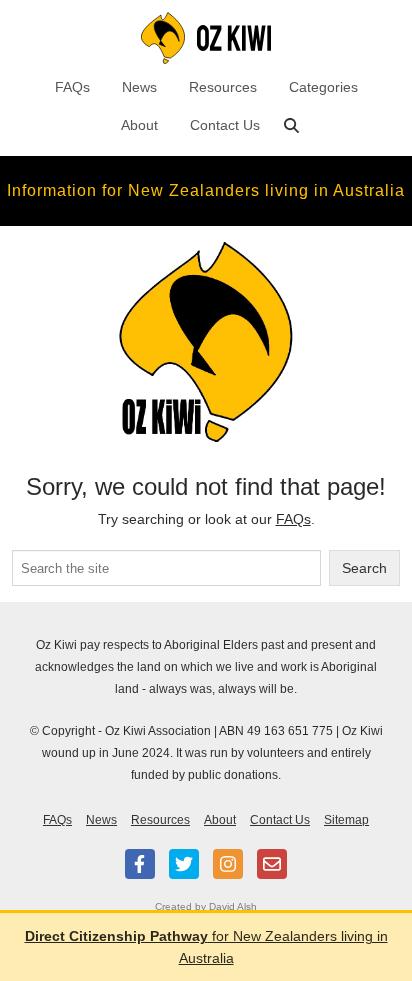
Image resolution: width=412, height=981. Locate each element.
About (139, 125)
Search (364, 568)
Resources (223, 87)
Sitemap (346, 820)
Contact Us (225, 125)
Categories (323, 87)
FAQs (72, 87)
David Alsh (233, 906)
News (139, 87)
